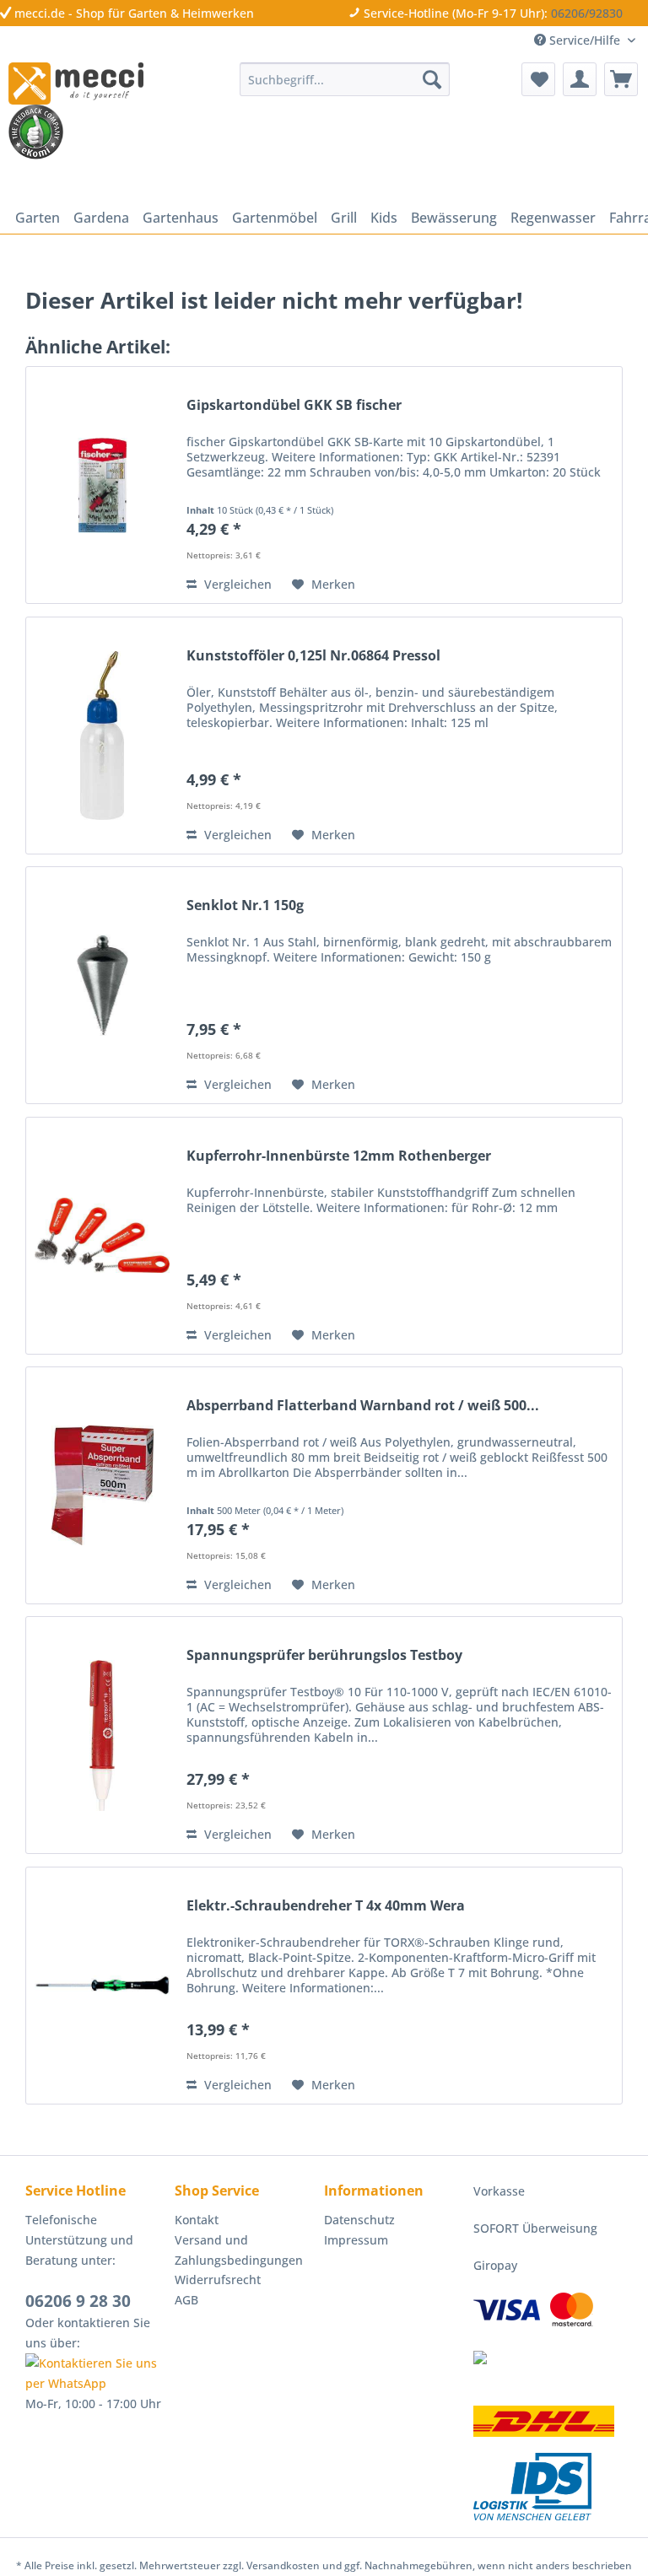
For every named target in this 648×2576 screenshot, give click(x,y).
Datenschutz (359, 2220)
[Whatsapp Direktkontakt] (96, 2374)
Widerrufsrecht (218, 2280)
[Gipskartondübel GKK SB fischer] (102, 485)
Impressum (356, 2240)
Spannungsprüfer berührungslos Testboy (324, 1655)
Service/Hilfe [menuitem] (585, 40)
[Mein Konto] (580, 79)
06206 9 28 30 (78, 2301)
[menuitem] (345, 79)
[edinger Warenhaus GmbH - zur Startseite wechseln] (76, 84)
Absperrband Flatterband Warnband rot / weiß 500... (363, 1406)
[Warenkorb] (621, 79)
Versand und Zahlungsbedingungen (239, 2250)
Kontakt (197, 2220)
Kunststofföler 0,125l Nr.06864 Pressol (313, 656)
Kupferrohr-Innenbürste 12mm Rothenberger (339, 1156)
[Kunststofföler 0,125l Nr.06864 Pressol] (102, 736)
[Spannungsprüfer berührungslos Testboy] (102, 1735)
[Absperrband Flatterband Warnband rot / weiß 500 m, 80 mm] (102, 1485)
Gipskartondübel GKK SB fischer (294, 405)
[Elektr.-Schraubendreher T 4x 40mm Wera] (102, 1986)
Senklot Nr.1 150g (245, 905)
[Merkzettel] (538, 79)
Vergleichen (236, 584)
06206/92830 (587, 13)
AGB (186, 2300)
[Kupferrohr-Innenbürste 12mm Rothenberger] (102, 1236)
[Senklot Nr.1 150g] (102, 985)
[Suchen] (432, 79)
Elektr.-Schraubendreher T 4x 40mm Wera (326, 1906)
